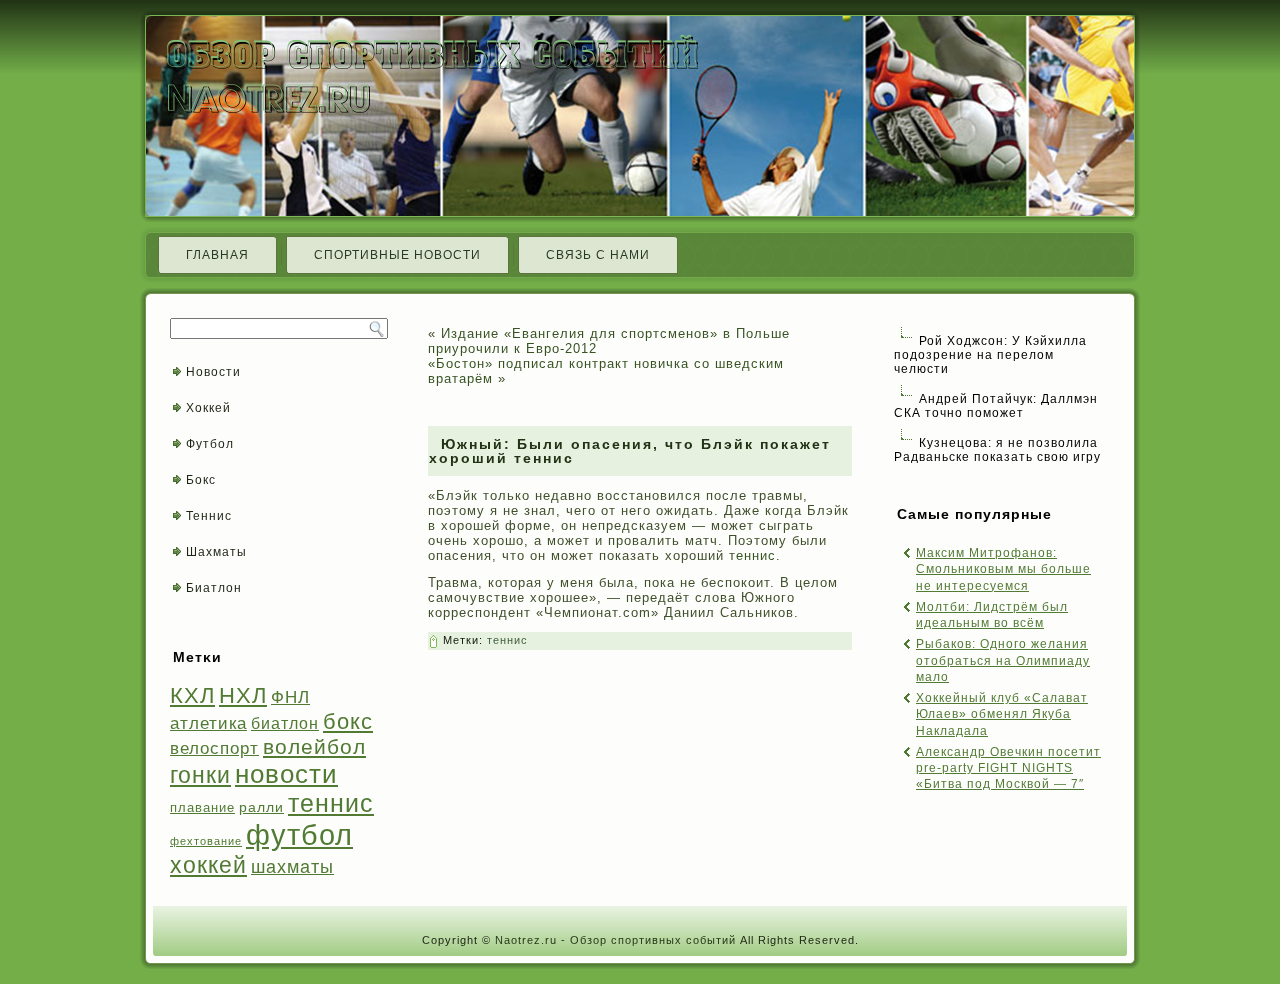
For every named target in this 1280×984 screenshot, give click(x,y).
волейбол (314, 746)
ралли (261, 807)
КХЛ (192, 695)
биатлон (285, 723)
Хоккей (208, 408)
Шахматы (216, 552)
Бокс (201, 480)
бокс (348, 721)
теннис (331, 803)
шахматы (292, 866)
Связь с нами (598, 255)
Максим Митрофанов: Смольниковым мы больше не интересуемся (1003, 569)
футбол (299, 834)
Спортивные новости (397, 255)
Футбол (210, 444)
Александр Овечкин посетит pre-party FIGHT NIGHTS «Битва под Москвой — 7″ (1008, 768)
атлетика (208, 723)
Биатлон (214, 588)
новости (286, 774)
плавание (202, 807)
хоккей (208, 865)
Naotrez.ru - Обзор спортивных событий (615, 940)
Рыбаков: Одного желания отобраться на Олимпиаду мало (1003, 660)
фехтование (206, 841)
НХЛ (243, 695)
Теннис (209, 516)
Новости (213, 372)
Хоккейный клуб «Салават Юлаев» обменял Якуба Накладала (1002, 714)
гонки (200, 775)
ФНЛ (290, 697)
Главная (217, 255)
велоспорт (214, 748)
